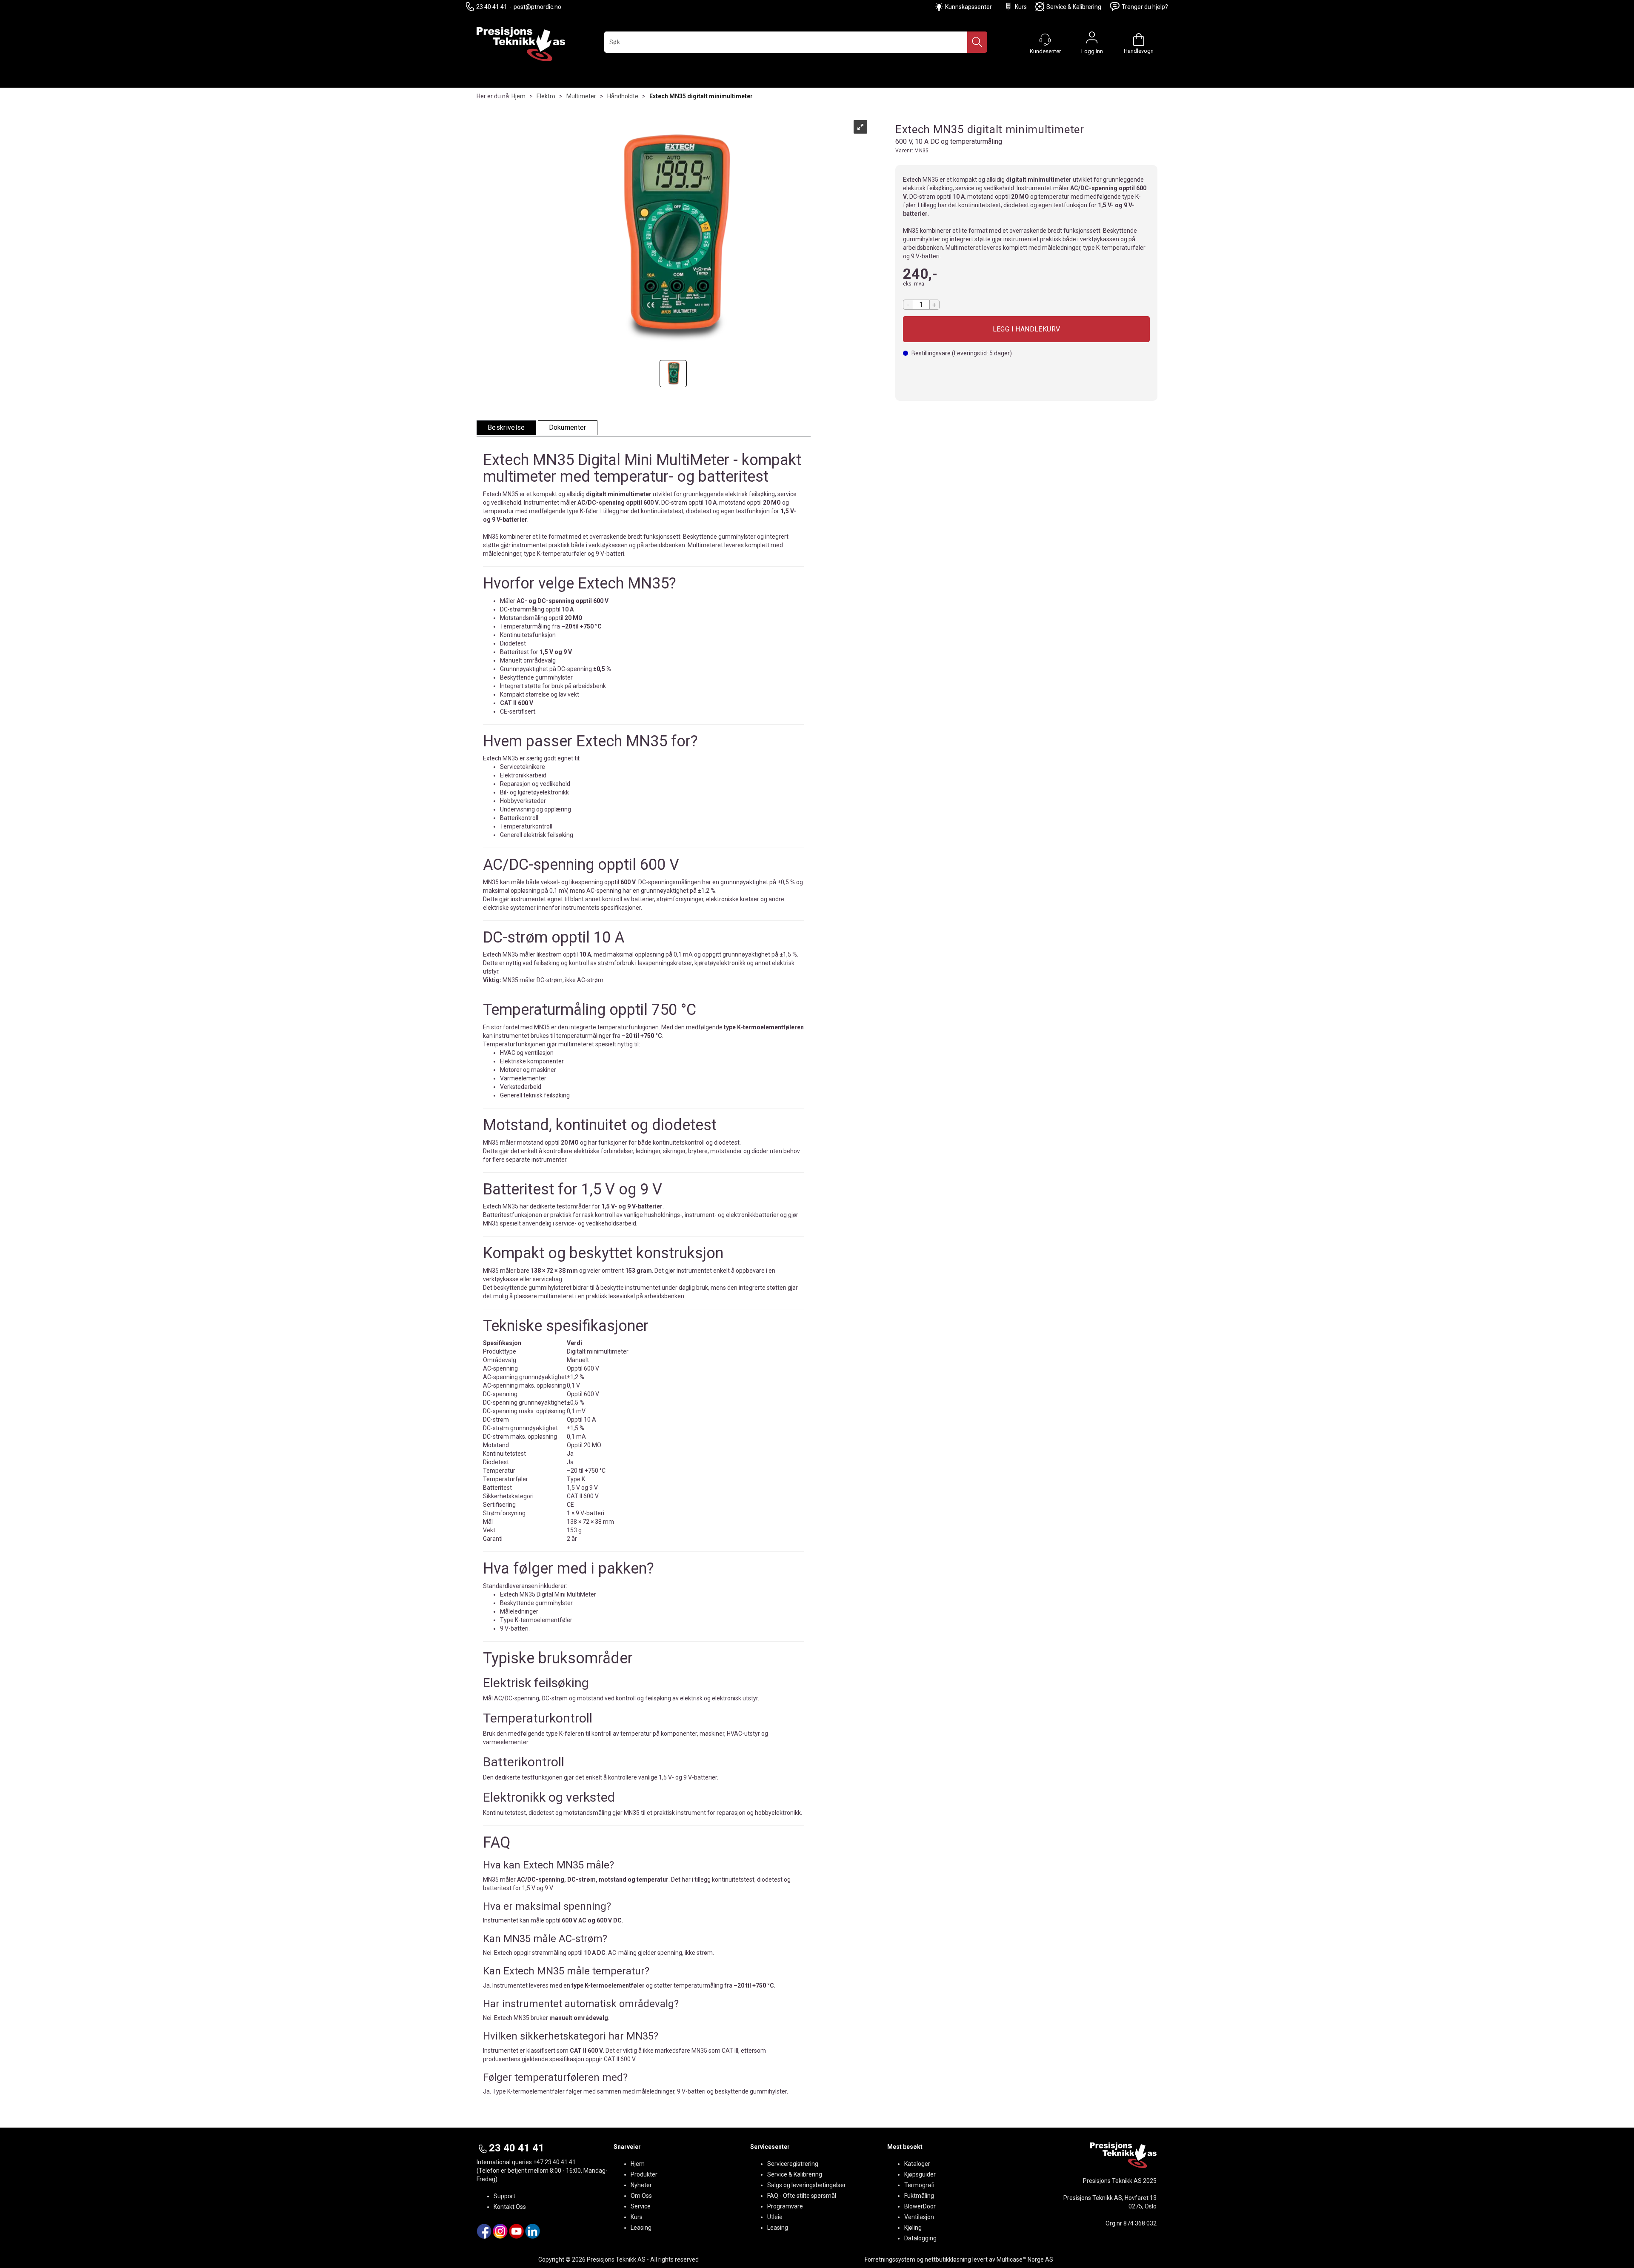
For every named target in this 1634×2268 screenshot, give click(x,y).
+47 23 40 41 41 (554, 2162)
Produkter (644, 2174)
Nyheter (641, 2185)
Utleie (775, 2217)
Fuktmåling (919, 2196)
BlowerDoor (920, 2206)
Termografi (919, 2185)
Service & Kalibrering (1074, 7)
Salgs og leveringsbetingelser (807, 2185)
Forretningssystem (890, 2259)
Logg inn (1092, 40)
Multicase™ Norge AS (1025, 2259)
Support (504, 2196)
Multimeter (581, 96)
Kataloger (917, 2164)
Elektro (546, 96)
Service (641, 2206)
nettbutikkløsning (948, 2259)
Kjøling (913, 2228)
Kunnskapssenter (968, 7)
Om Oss (641, 2196)
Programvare (785, 2206)
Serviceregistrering (793, 2164)
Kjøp (1026, 329)
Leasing (641, 2228)
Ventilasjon (919, 2217)
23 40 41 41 (492, 7)
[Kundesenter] (1045, 40)
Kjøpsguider (920, 2174)
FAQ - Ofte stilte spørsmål (802, 2196)
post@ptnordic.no (537, 7)
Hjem (518, 96)
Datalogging (920, 2238)
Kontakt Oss (510, 2207)
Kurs (1021, 7)
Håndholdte (623, 96)
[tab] (506, 428)
